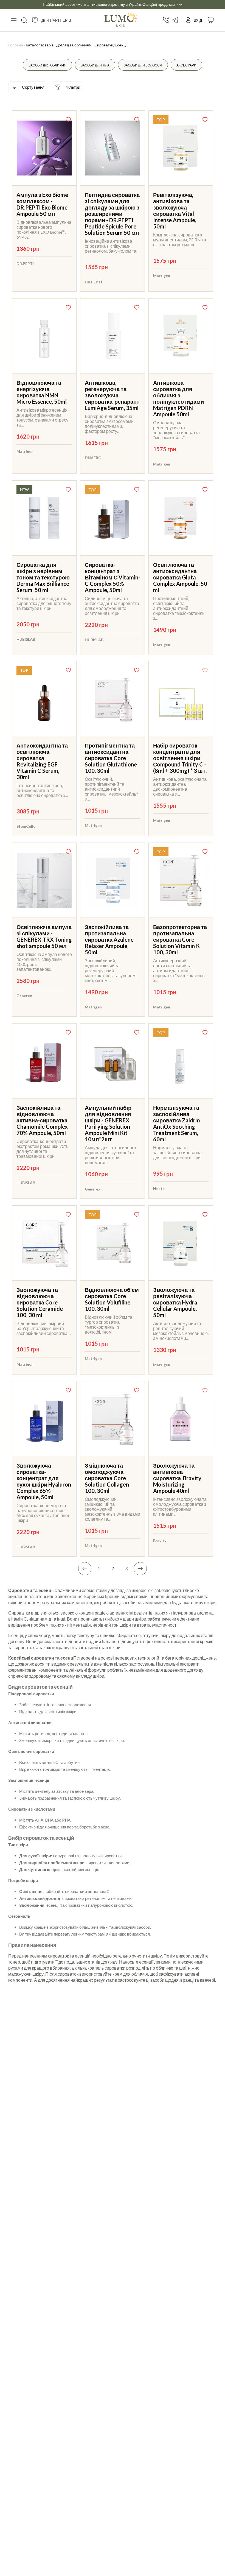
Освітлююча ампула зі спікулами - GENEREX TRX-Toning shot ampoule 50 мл (44, 936)
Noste (159, 1188)
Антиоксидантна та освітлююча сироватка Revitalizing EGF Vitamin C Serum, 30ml (42, 761)
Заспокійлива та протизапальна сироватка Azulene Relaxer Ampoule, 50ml (109, 939)
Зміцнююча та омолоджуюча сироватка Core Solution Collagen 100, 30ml (107, 1478)
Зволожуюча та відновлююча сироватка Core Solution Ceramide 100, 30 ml (40, 1302)
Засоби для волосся (143, 65)
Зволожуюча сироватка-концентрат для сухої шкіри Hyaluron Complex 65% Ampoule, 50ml (44, 1481)
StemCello (26, 826)
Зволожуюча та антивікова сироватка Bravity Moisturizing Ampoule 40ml (177, 1478)
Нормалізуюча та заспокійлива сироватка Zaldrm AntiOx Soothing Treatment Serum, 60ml (177, 1123)
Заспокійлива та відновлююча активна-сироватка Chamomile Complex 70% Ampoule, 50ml (42, 1120)
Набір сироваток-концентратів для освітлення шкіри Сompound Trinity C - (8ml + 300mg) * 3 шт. (180, 758)
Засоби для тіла (95, 65)
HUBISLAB (26, 639)
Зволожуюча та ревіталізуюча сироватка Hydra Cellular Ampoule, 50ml (175, 1302)
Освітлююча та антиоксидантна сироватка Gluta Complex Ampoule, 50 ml (180, 577)
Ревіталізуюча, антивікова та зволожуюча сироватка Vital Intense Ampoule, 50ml (175, 211)
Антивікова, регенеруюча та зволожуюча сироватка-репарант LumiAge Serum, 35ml (112, 395)
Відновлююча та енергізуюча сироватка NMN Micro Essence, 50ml (42, 392)
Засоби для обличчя (47, 65)
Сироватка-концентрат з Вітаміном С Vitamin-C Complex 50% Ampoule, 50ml (113, 577)
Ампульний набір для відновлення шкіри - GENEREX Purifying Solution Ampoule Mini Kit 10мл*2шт (108, 1123)
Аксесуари (186, 65)
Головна (16, 45)
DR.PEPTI (25, 264)
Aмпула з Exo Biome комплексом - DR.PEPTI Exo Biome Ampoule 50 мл (42, 204)
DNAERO (93, 458)
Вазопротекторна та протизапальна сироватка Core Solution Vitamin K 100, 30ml (180, 939)
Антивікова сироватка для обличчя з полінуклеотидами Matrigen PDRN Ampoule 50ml (178, 398)
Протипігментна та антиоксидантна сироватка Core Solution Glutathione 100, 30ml (111, 758)
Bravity (160, 1541)
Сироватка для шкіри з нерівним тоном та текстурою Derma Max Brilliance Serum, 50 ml (43, 577)
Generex (24, 996)
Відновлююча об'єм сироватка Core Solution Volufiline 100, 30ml (112, 1299)
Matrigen (162, 276)
